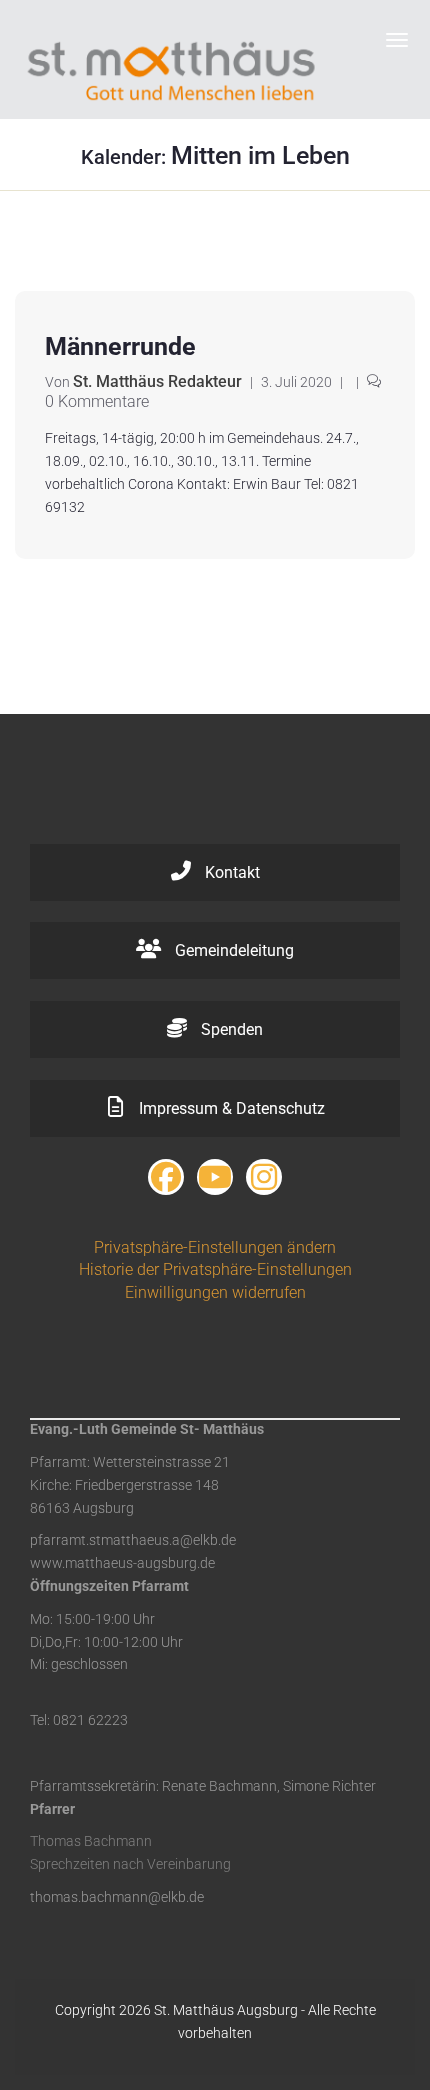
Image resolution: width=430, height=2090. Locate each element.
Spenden (230, 1029)
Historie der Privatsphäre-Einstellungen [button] (215, 1269)
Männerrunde (120, 346)
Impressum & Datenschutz (230, 1108)
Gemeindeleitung (232, 950)
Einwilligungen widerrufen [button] (215, 1292)
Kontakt (230, 872)
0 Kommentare (97, 401)
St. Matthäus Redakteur (157, 381)
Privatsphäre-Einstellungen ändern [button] (215, 1247)
